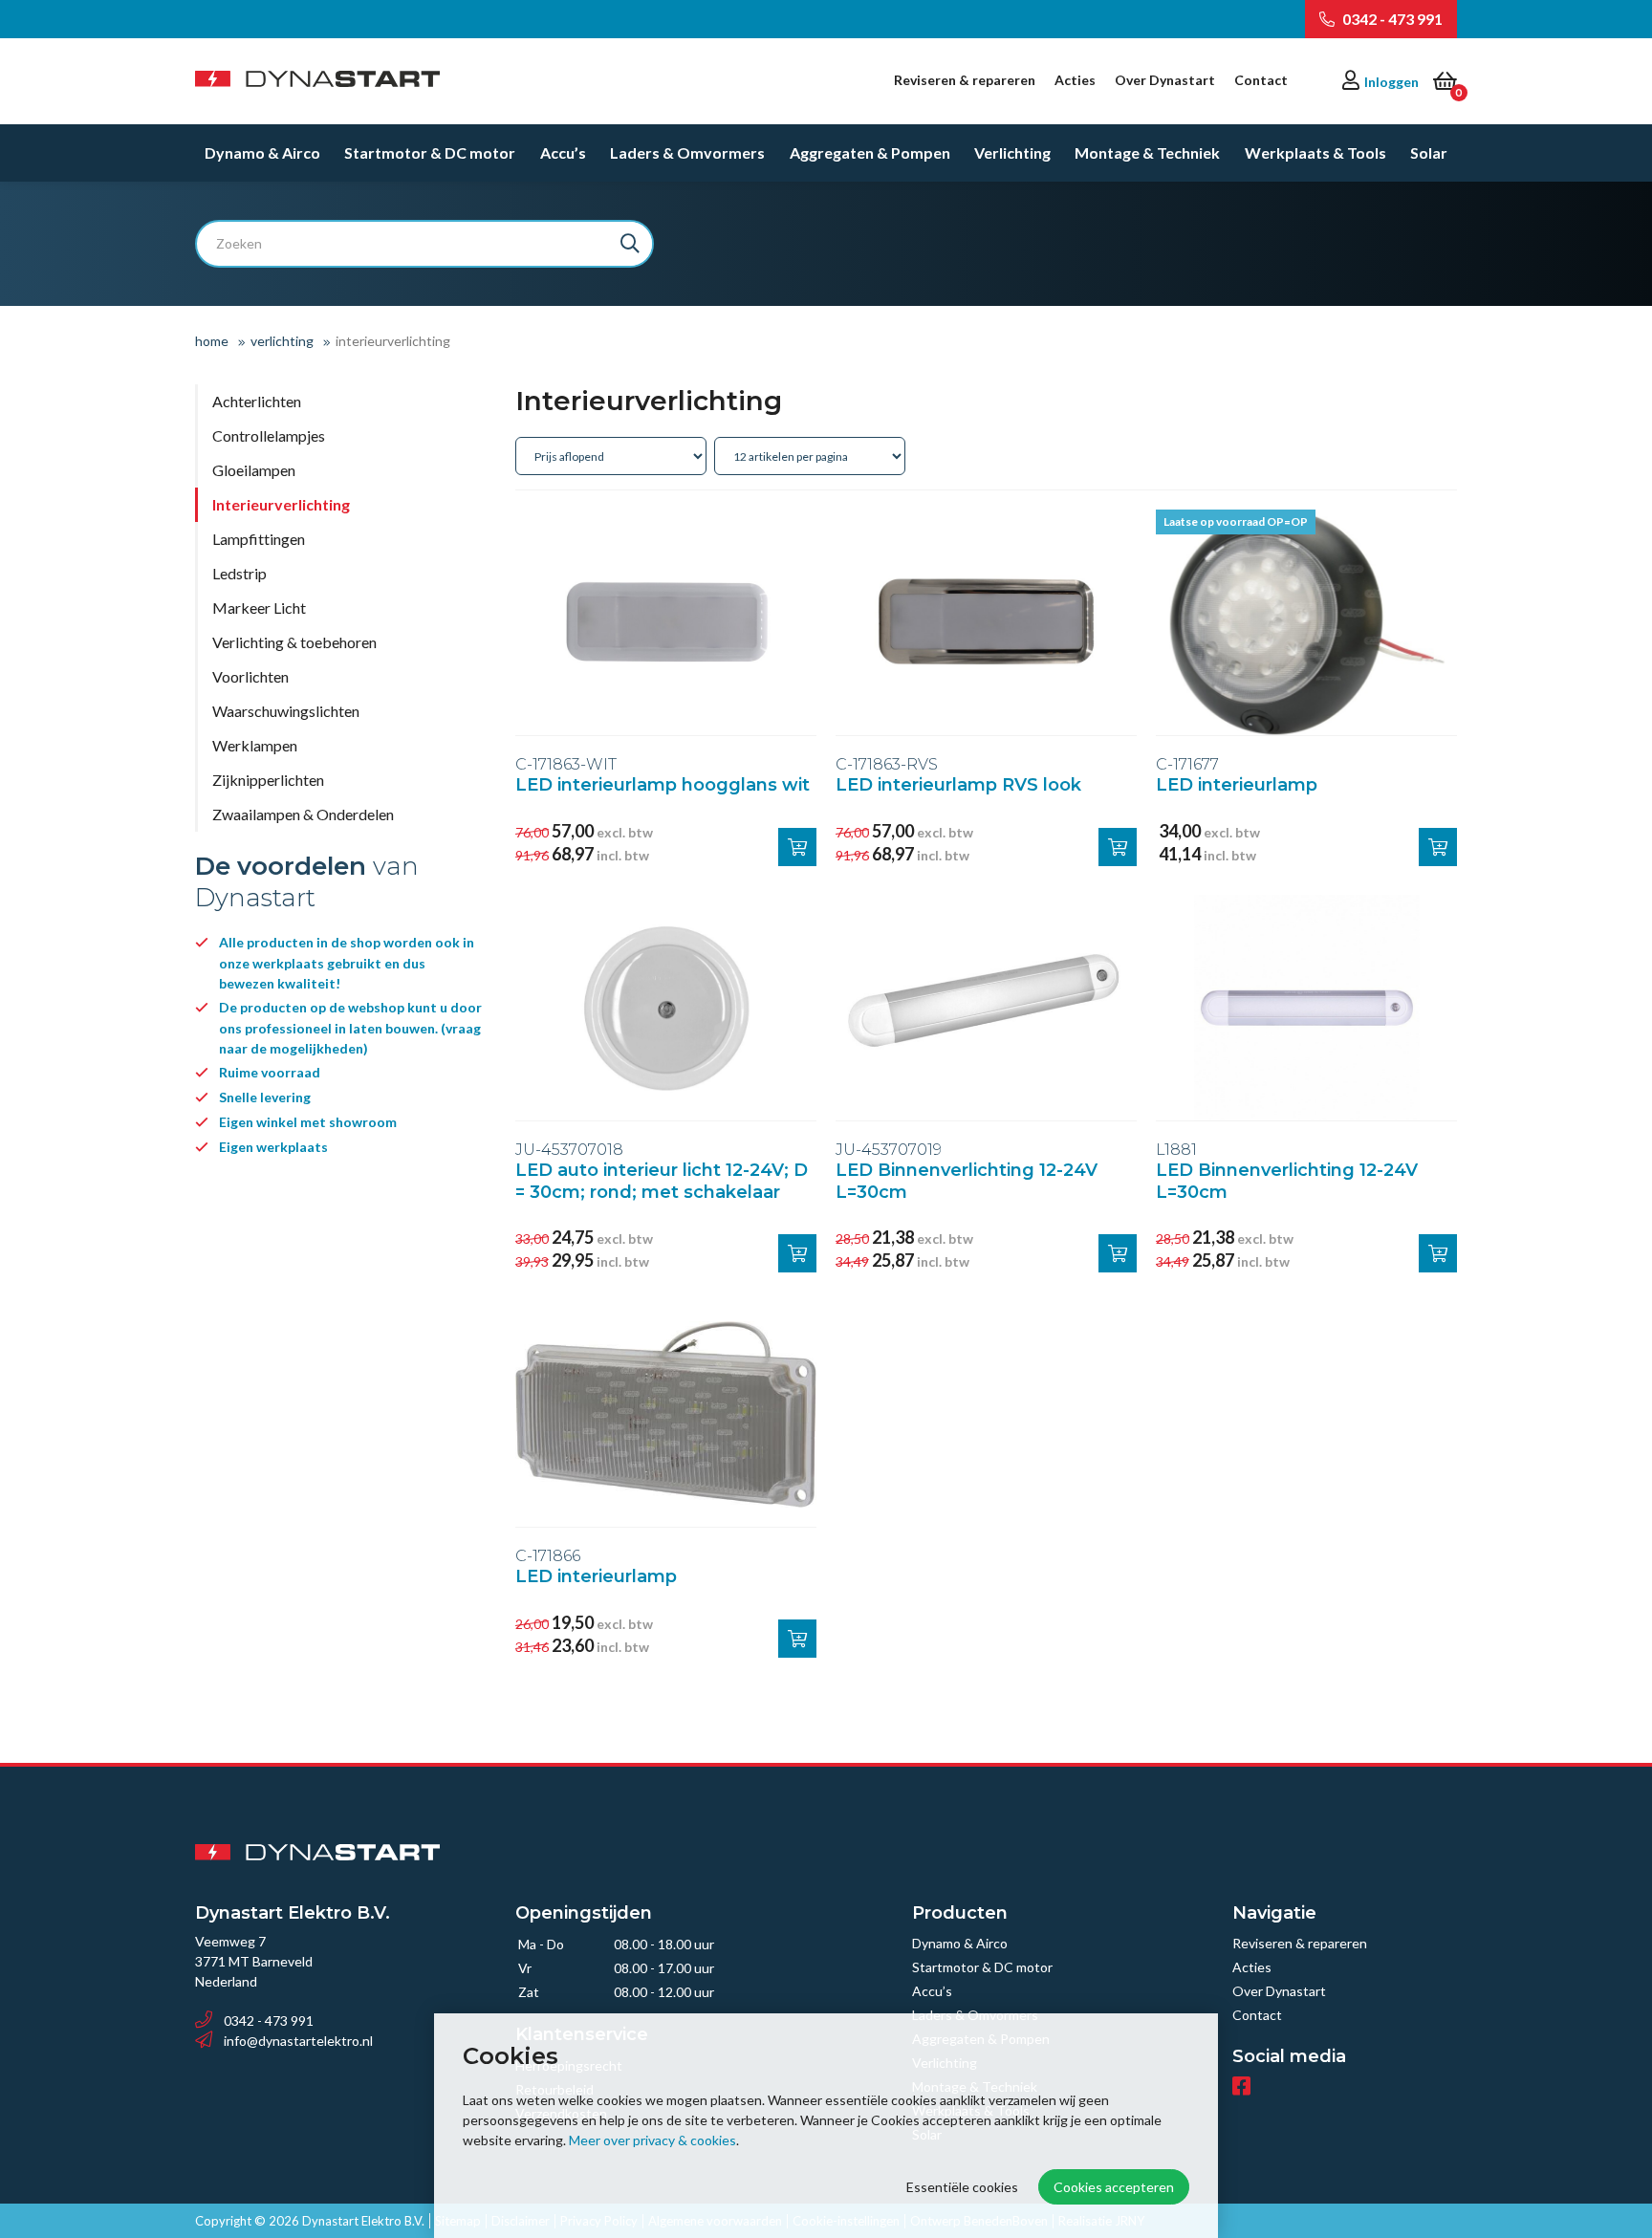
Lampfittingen (259, 539)
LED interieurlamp (1237, 785)
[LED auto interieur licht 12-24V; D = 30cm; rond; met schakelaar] (666, 1008)
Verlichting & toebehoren (294, 642)
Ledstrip (239, 573)
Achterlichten (257, 401)
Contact (1261, 80)
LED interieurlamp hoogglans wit (663, 785)
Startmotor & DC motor (430, 152)
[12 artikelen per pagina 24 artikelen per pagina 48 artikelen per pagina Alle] (812, 455)
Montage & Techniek (1147, 152)
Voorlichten (250, 676)
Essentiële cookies (962, 2187)
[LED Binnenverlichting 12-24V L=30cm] (986, 1008)
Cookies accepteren (1114, 2187)
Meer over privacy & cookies (652, 2140)
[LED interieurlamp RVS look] (986, 622)
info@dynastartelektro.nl (298, 2041)
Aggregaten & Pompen (870, 152)
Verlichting (1012, 152)
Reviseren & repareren (965, 80)
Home (212, 341)
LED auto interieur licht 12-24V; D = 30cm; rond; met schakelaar (662, 1181)
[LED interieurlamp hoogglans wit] (666, 622)
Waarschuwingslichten (286, 711)
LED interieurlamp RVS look (958, 785)
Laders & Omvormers (687, 152)
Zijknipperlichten (268, 780)
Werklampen (255, 745)
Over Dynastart (1165, 80)
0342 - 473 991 (1391, 19)
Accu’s (563, 152)
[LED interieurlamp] (1306, 622)
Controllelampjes (269, 435)
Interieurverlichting (281, 504)
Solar (1429, 152)
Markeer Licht (259, 608)
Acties (1075, 80)
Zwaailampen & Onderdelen (303, 814)
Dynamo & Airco (262, 152)
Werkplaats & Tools (1315, 152)
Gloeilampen (254, 470)
